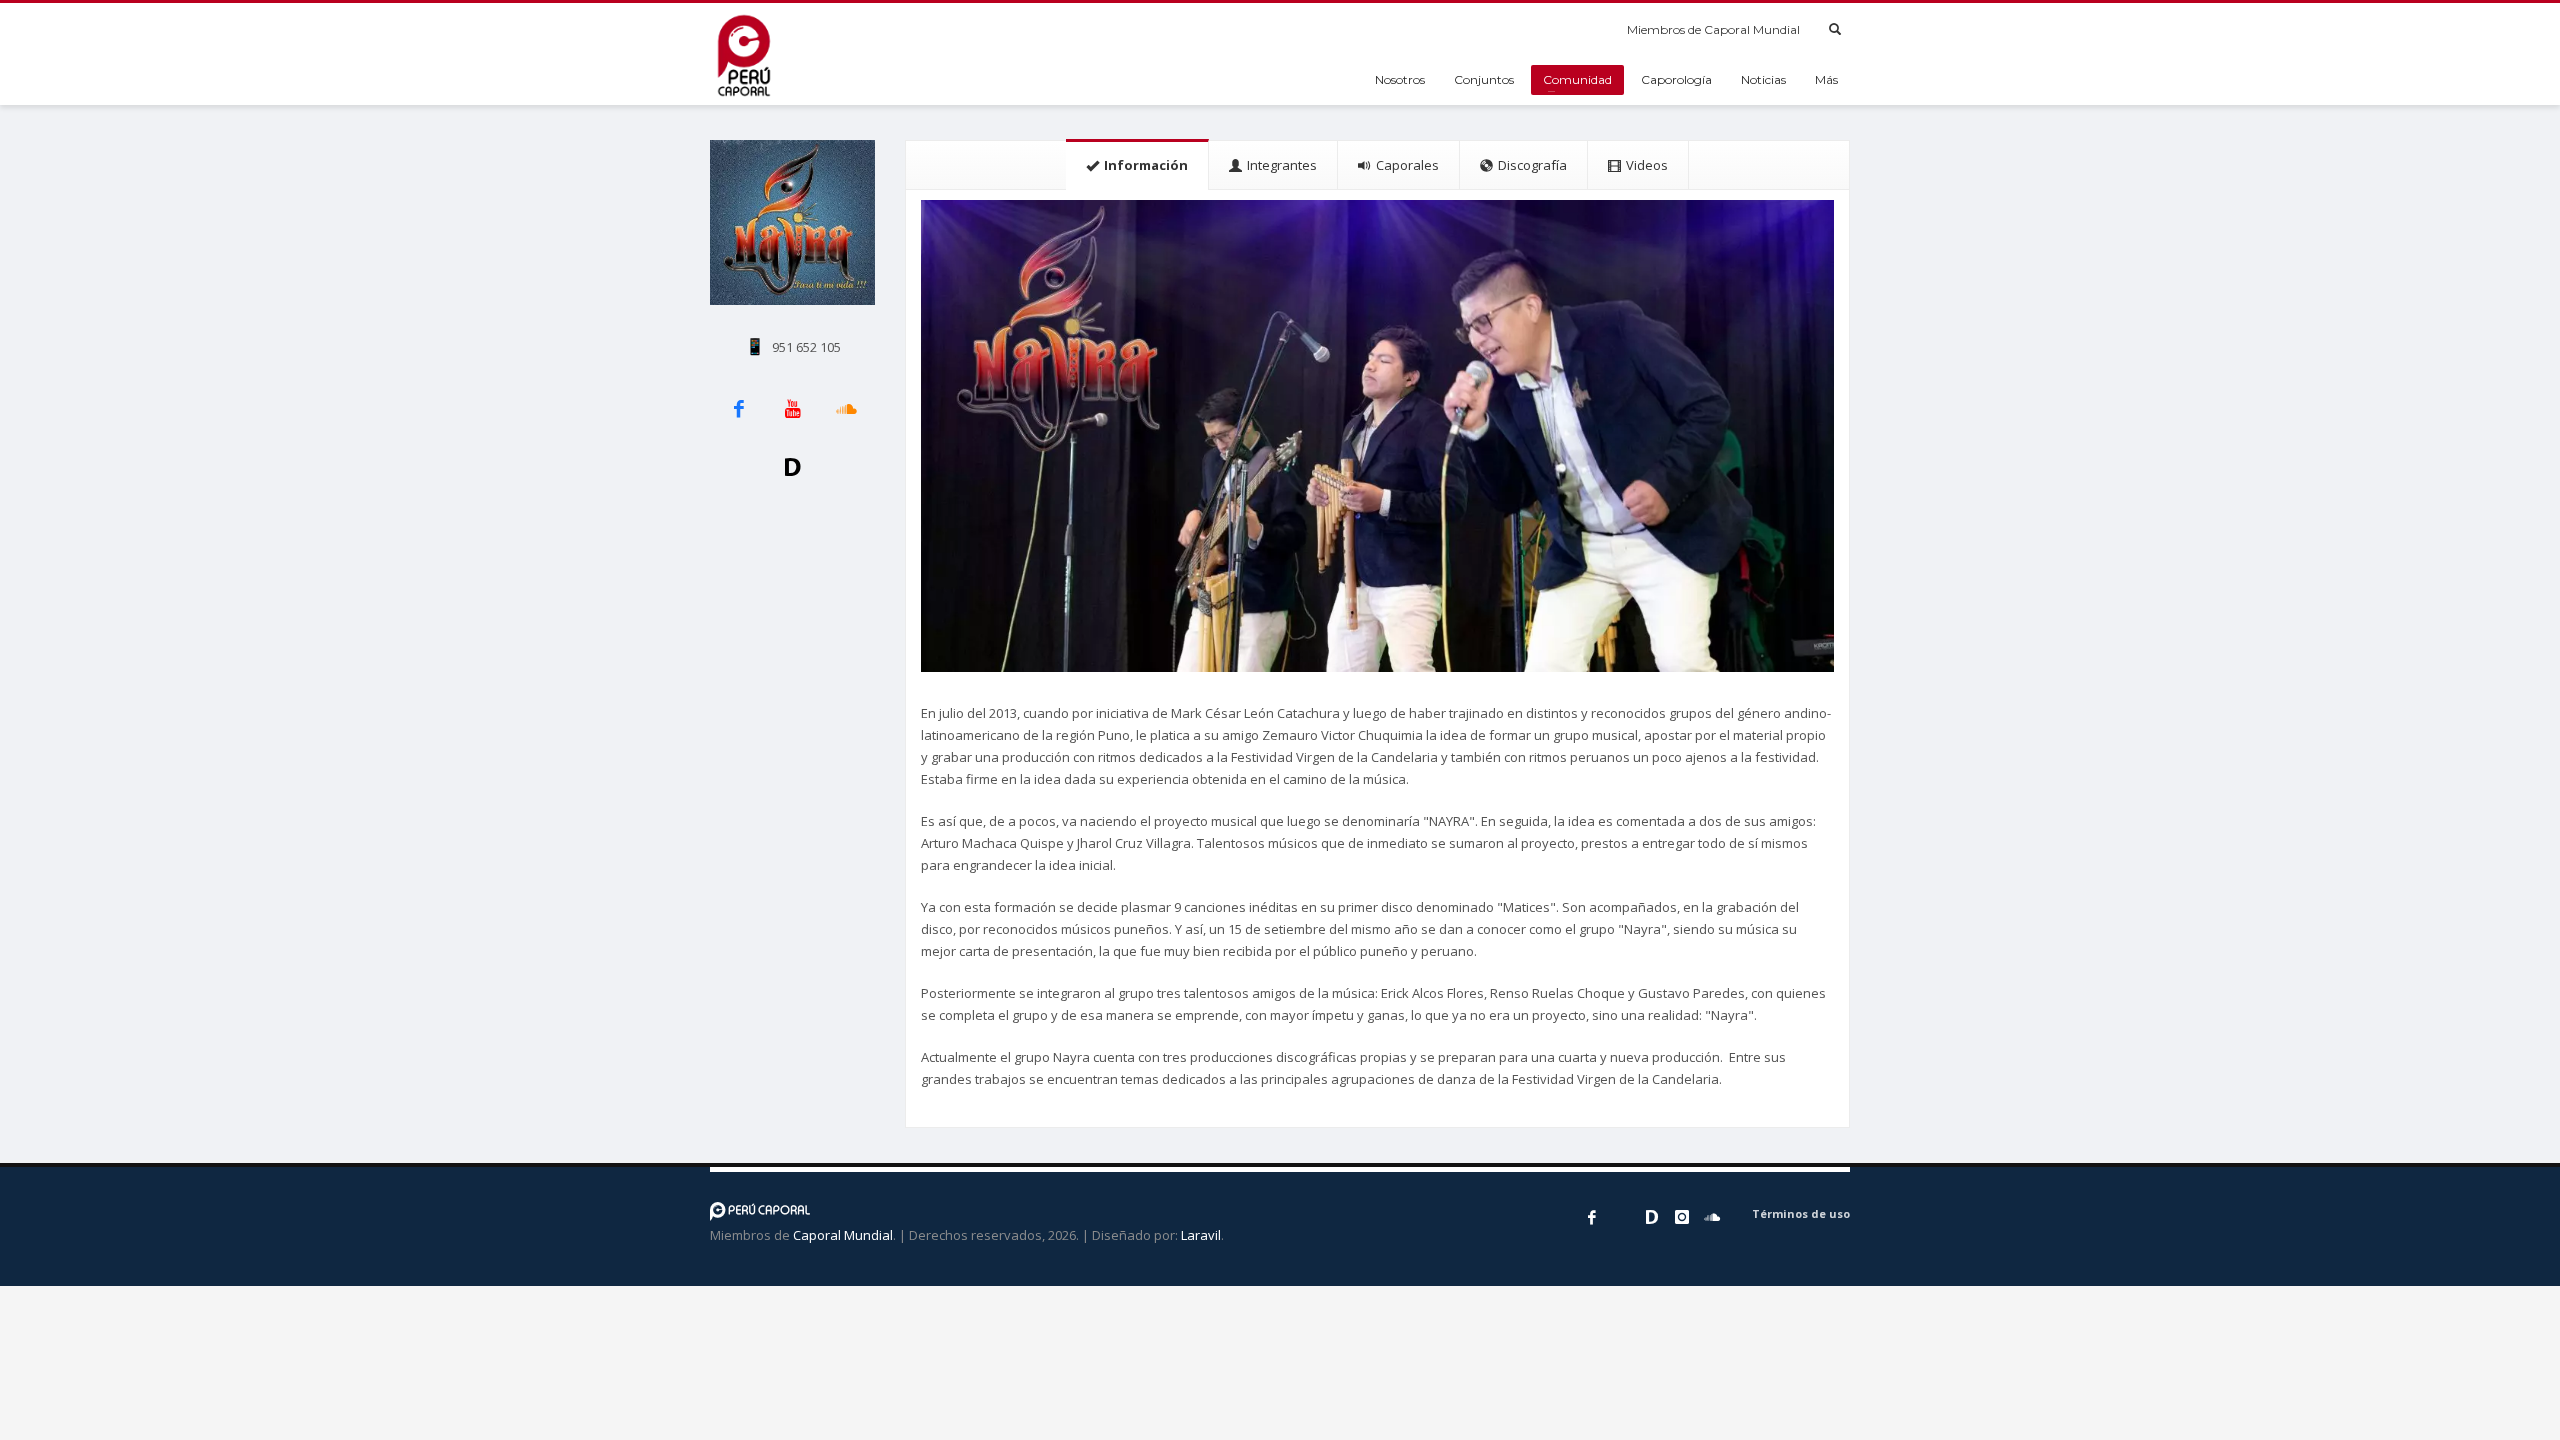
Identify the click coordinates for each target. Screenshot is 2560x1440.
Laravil (1201, 1235)
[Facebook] (1592, 1217)
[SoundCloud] (1712, 1217)
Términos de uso (1801, 1213)
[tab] (1137, 164)
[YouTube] (1622, 1217)
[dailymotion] (1652, 1217)
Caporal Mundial (843, 1235)
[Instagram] (1682, 1217)
